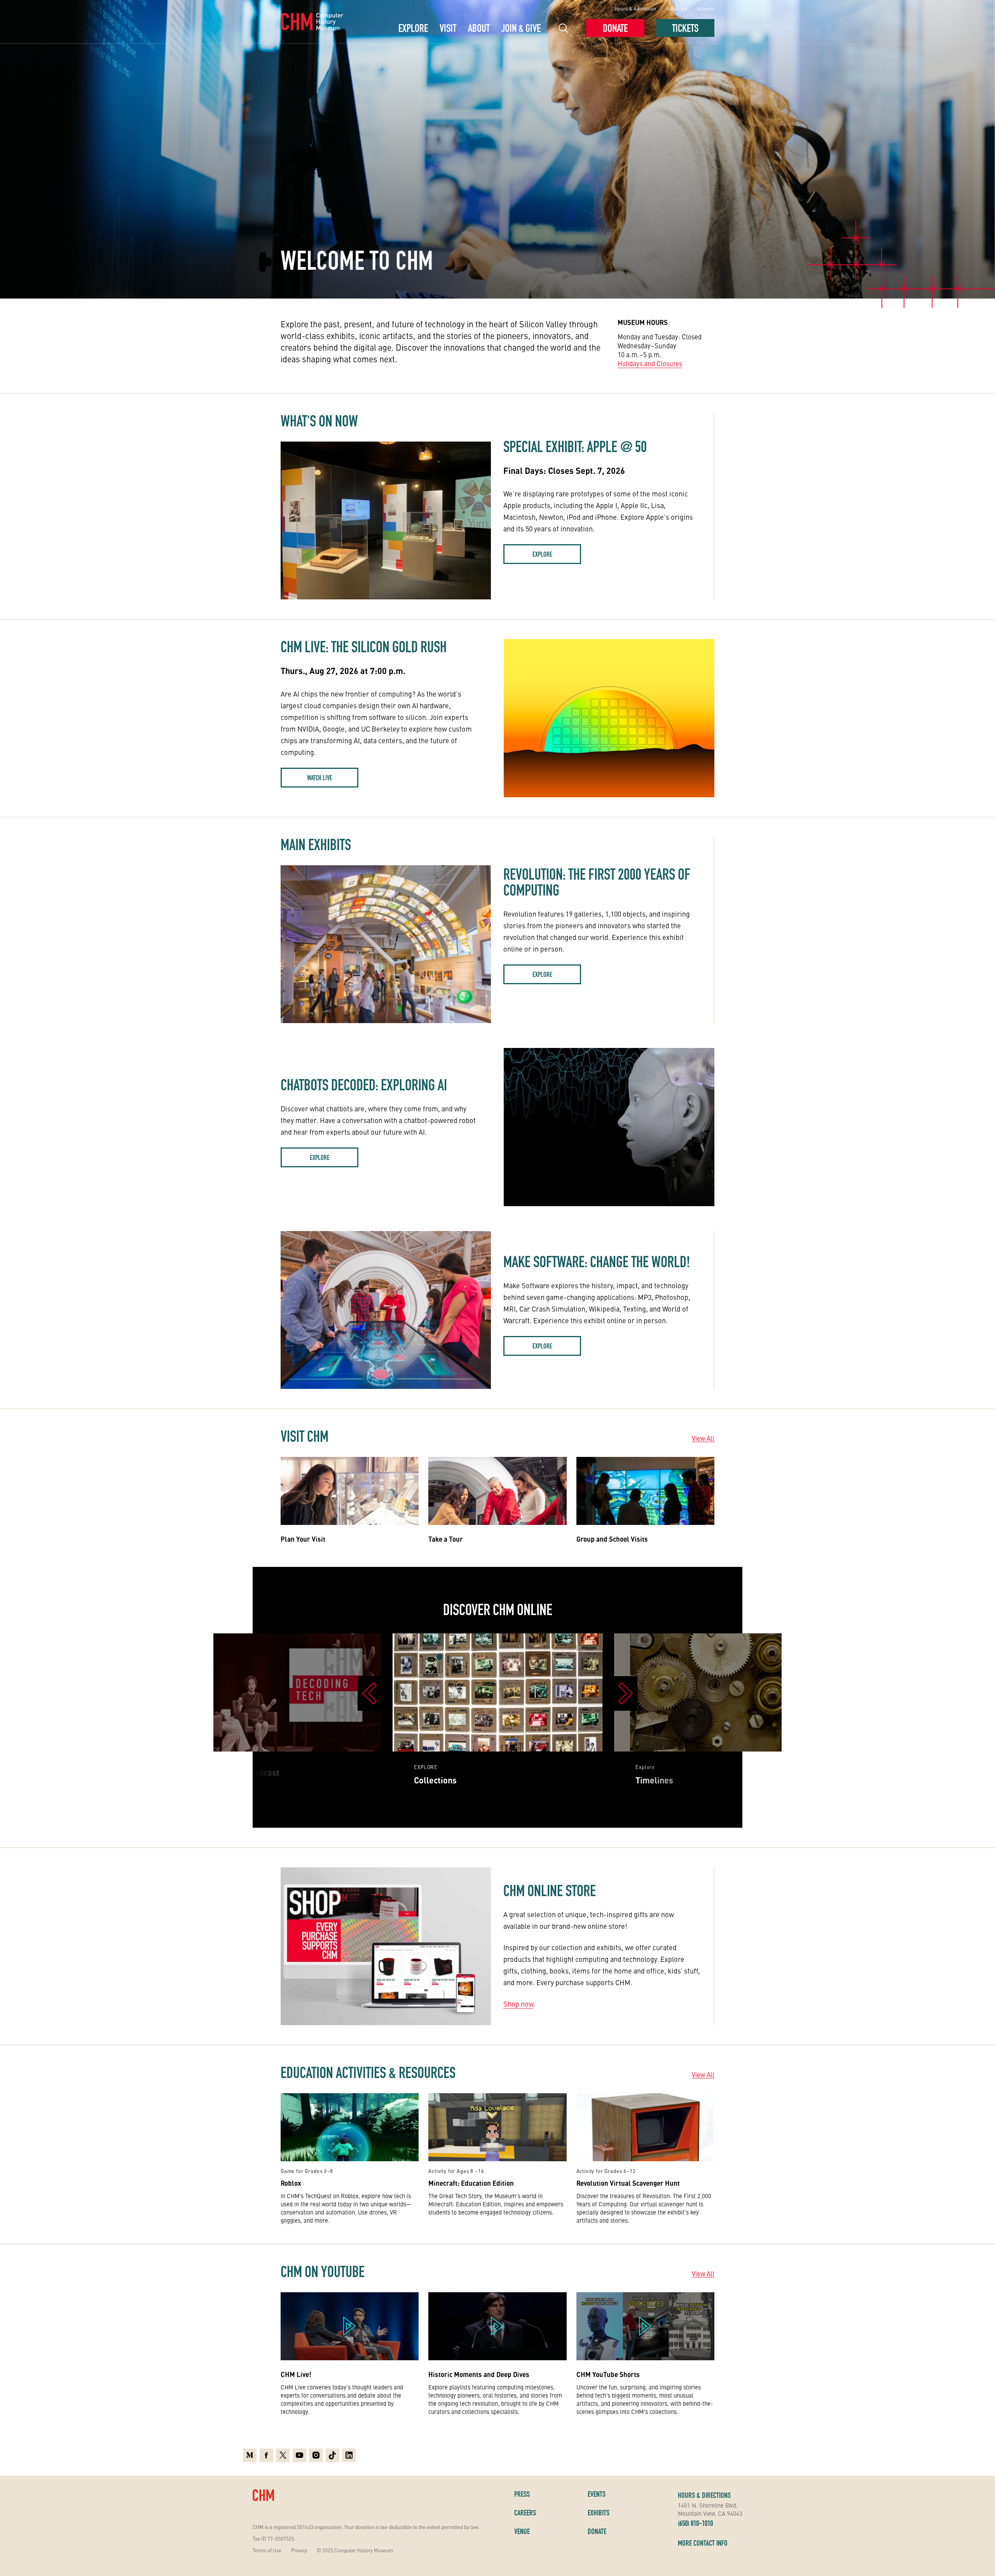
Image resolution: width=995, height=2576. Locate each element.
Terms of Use (267, 2550)
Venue (522, 2531)
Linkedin (349, 2454)
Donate (615, 28)
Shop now (518, 2004)
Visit (448, 28)
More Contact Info (703, 2543)
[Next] (626, 1693)
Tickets (685, 28)
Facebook (266, 2454)
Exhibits (599, 2513)
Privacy (299, 2550)
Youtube (299, 2454)
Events (597, 2494)
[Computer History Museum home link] (312, 22)
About (479, 28)
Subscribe (676, 8)
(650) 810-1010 (695, 2523)
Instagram (316, 2454)
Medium (250, 2454)
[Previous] (369, 1693)
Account (706, 8)
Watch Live (320, 778)
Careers (525, 2513)
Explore (413, 28)
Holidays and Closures (650, 363)
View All (703, 1438)
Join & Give (521, 28)
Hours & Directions (704, 2495)
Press (522, 2494)
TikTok (333, 2454)
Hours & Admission (635, 8)
